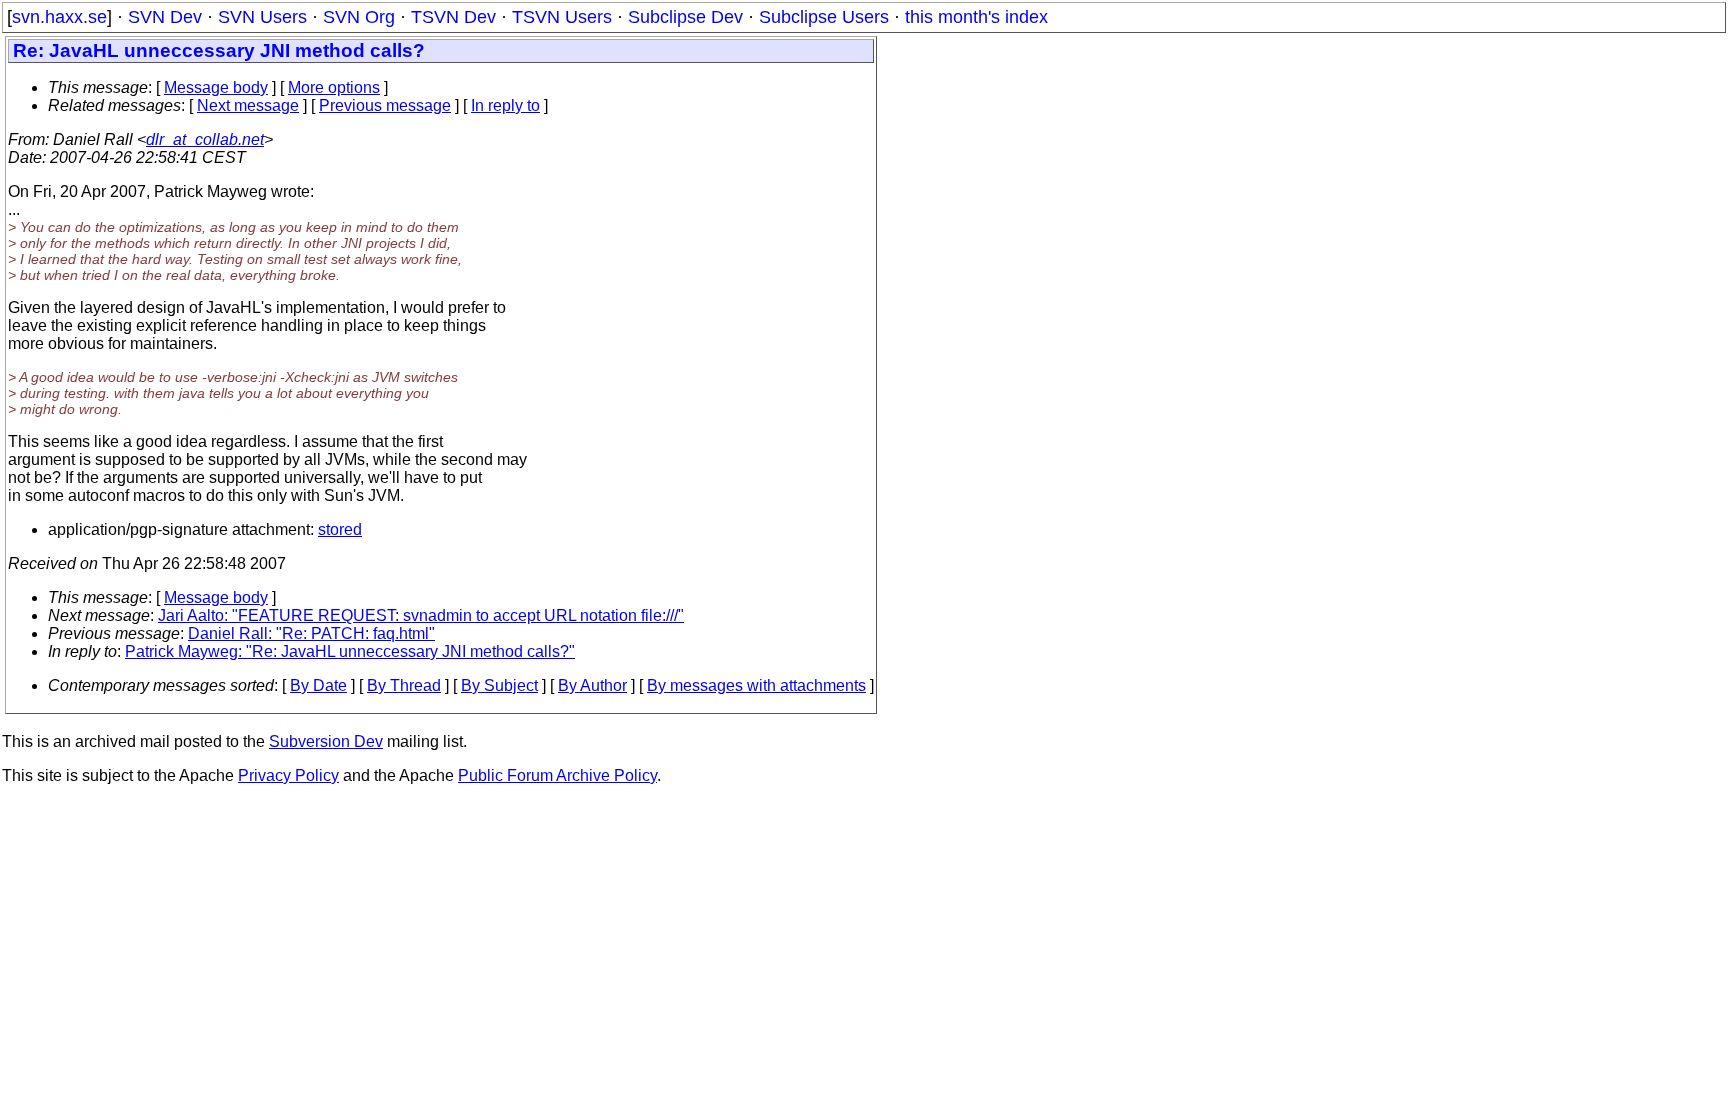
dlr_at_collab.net (205, 139)
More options (334, 87)
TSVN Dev (453, 17)
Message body (216, 87)
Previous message (385, 105)
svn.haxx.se (59, 17)
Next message (248, 105)
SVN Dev (165, 17)
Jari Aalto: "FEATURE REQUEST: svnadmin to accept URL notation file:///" (421, 615)
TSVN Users (562, 17)
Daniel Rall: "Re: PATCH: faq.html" (311, 633)
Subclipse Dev (685, 17)
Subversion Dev (326, 741)
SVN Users (262, 17)
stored (340, 529)
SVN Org (359, 17)
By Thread (404, 685)
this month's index (976, 17)
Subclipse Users (824, 17)
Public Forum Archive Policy (557, 775)
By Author (592, 685)
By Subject (499, 685)
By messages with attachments (756, 685)
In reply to (505, 105)
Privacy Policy (288, 775)
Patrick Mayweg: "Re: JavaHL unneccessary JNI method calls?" (350, 651)
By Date (318, 685)
